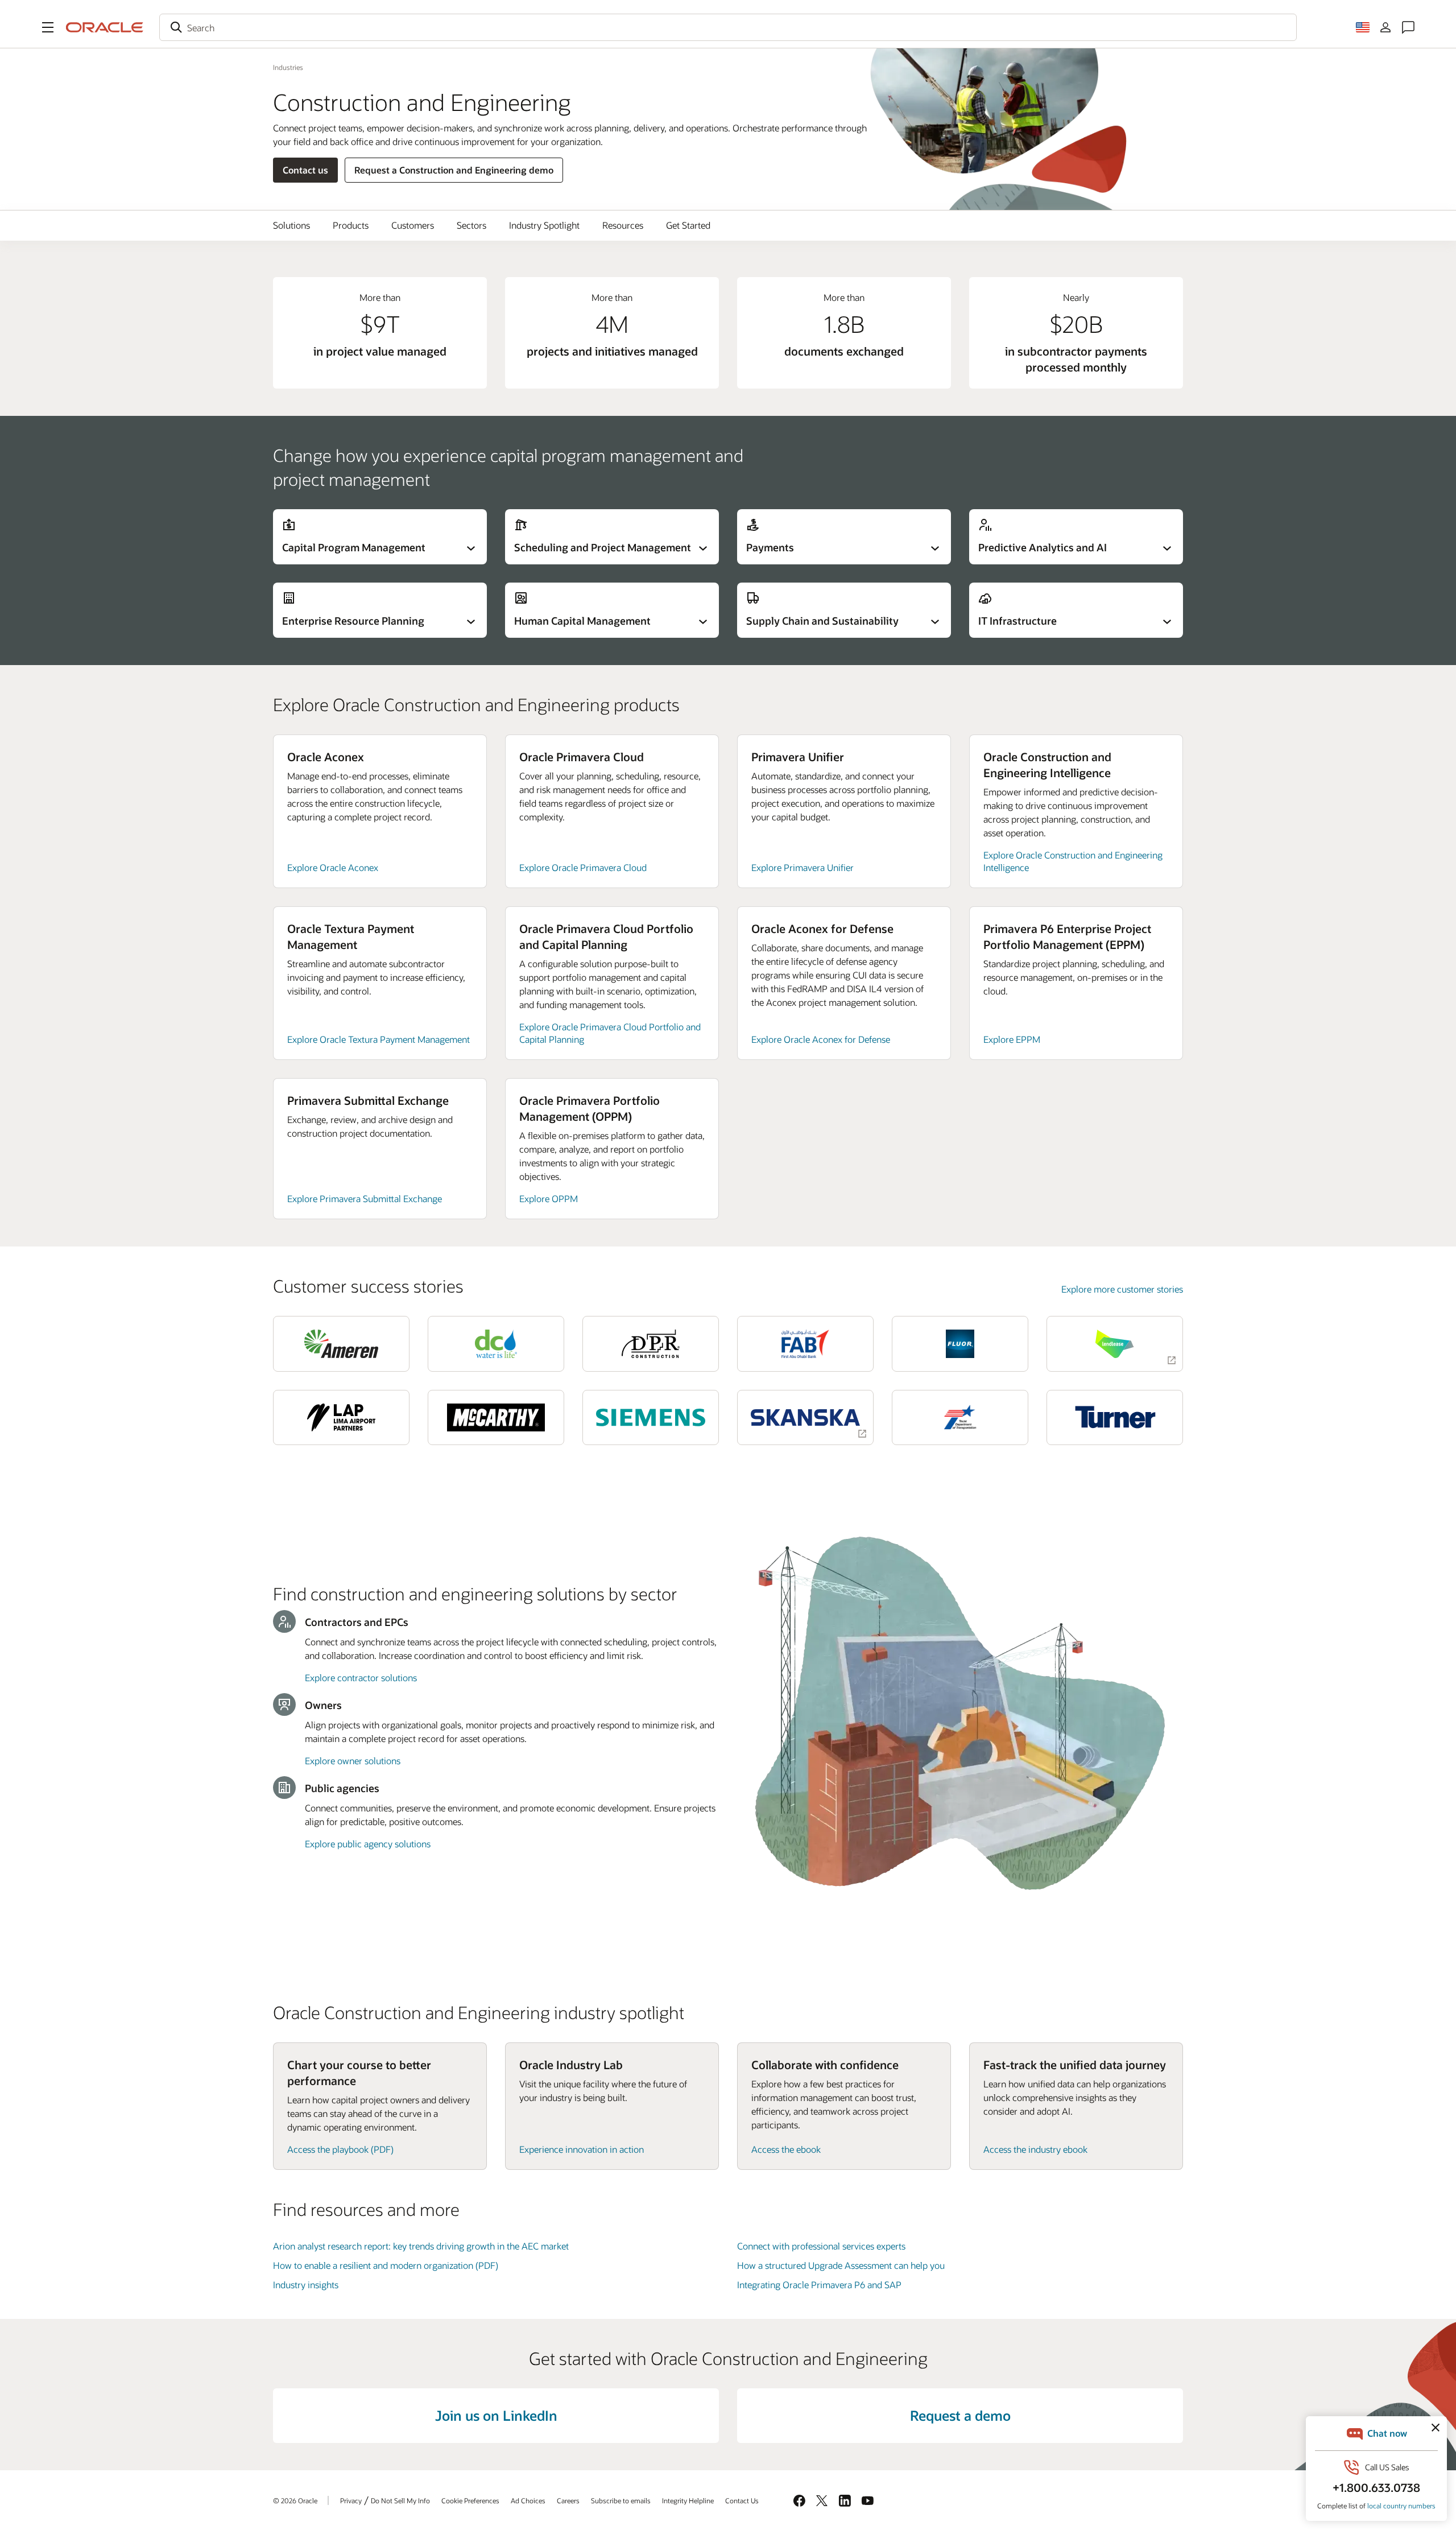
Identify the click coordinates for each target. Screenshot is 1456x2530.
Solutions (291, 225)
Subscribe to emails (621, 2500)
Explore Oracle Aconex (333, 867)
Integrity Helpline (688, 2500)
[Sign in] (1385, 27)
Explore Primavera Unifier (803, 867)
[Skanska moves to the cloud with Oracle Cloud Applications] (805, 1417)
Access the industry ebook (1035, 2149)
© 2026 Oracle (295, 2500)
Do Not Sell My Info (400, 2500)
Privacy (351, 2500)
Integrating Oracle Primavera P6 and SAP (819, 2285)
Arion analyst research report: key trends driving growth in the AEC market (421, 2246)
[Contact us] (1408, 27)
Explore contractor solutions (361, 1677)
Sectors (471, 225)
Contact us (305, 170)
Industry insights (306, 2285)
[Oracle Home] (105, 27)
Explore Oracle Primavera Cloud (583, 867)
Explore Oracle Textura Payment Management (379, 1039)
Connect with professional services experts (821, 2246)
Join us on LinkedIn (496, 2415)
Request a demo (960, 2415)
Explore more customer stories (1122, 1289)
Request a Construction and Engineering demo (454, 170)
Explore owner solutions (353, 1761)
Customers (413, 225)
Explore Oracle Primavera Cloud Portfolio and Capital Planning (610, 1033)
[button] (48, 27)
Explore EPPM (1012, 1039)
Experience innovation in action (582, 2149)
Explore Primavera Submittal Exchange (365, 1198)
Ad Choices (528, 2500)
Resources (623, 225)
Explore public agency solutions (368, 1844)
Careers (568, 2500)
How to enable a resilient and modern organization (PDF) (386, 2265)
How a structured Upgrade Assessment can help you (841, 2265)
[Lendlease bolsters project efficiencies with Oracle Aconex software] (1115, 1344)
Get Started (688, 225)
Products (351, 225)
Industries (288, 67)
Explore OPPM (549, 1198)
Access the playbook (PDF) (340, 2149)
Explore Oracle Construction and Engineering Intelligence (1073, 861)
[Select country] (1363, 27)
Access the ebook (786, 2149)
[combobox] (728, 27)
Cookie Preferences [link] (470, 2500)
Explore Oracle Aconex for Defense (821, 1039)
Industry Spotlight (544, 225)
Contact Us (742, 2500)
